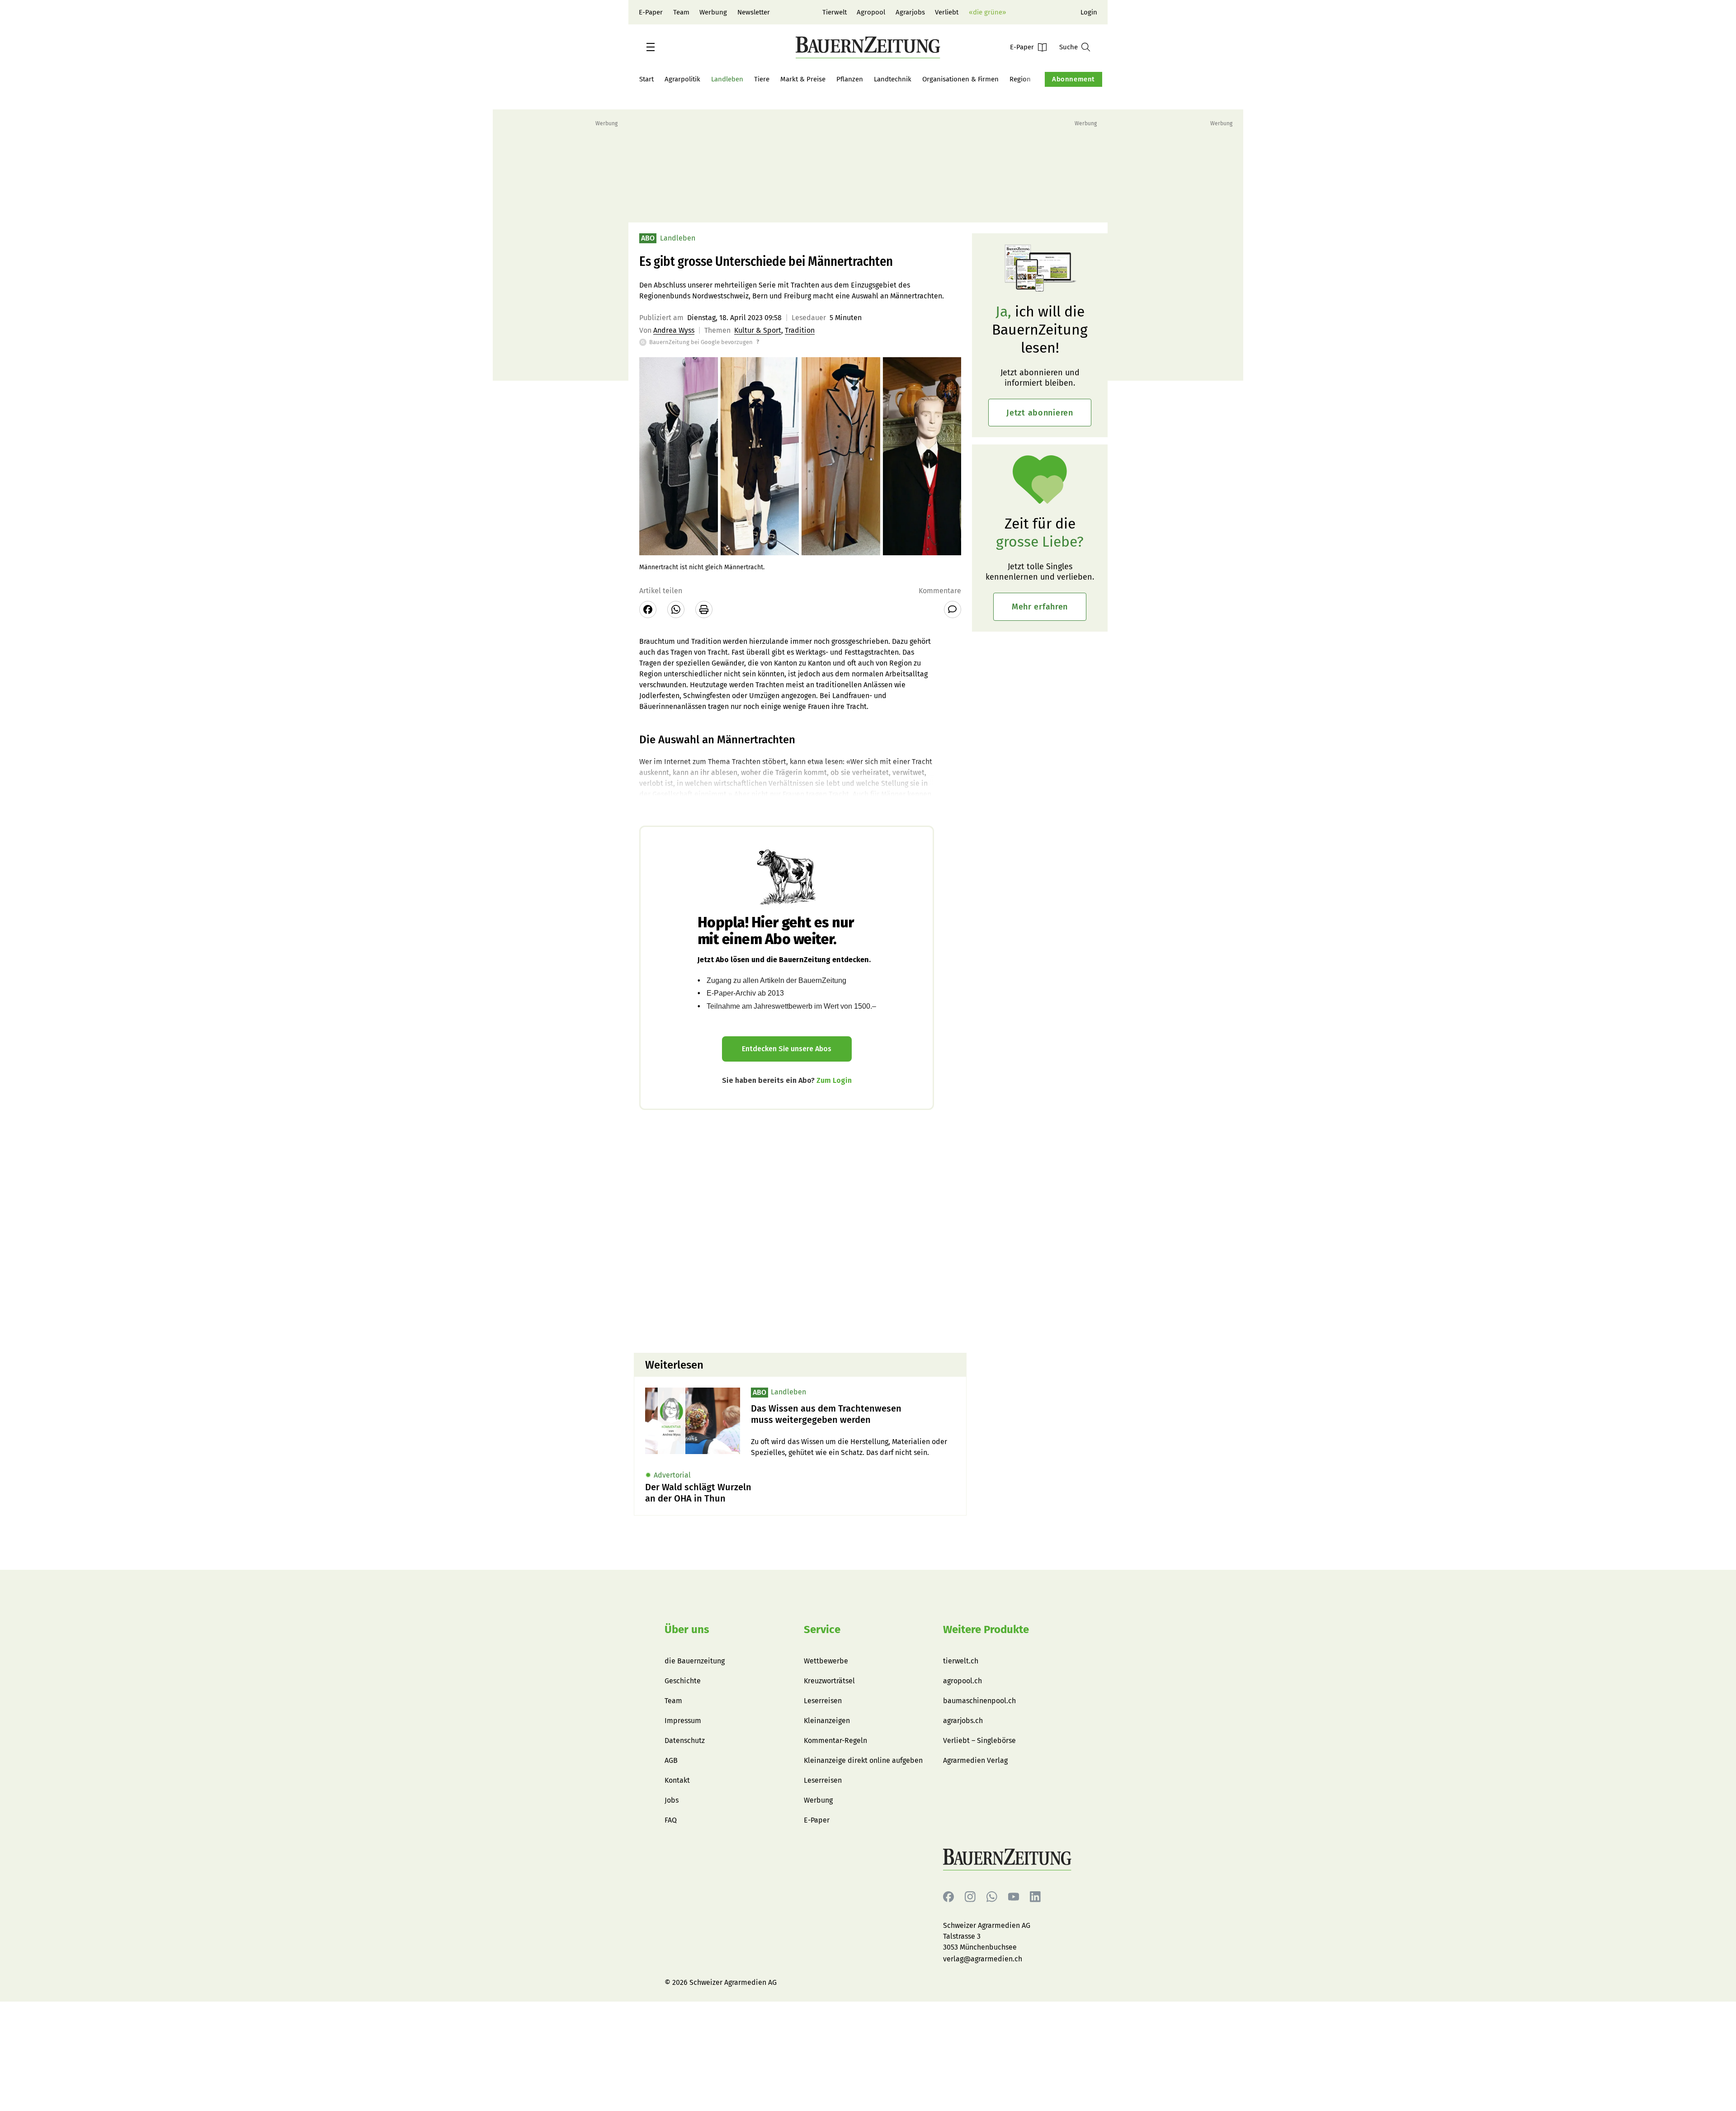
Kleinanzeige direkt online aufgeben (863, 1760)
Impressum (683, 1721)
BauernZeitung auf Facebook (948, 1897)
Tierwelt (835, 12)
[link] (853, 1414)
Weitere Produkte (986, 1629)
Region (1020, 79)
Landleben (727, 79)
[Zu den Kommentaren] (953, 609)
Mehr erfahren (1040, 607)
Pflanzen (850, 79)
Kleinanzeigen (827, 1721)
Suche (1068, 47)
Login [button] (1089, 12)
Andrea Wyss (674, 330)
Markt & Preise (803, 79)
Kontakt (677, 1780)
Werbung (713, 12)
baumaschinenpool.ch (979, 1701)
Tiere (762, 79)
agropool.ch (962, 1681)
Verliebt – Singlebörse (979, 1740)
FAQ (671, 1820)
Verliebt (947, 12)
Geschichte (683, 1681)
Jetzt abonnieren (1040, 413)
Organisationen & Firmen (960, 79)
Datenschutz (685, 1740)
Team (681, 12)
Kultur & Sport (758, 330)
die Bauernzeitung (695, 1661)
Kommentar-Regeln (835, 1740)
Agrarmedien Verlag (975, 1760)
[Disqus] (800, 1230)
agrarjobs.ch (963, 1721)
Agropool (871, 12)
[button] (651, 47)
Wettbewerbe (826, 1661)
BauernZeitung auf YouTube (1014, 1897)
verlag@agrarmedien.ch (983, 1959)
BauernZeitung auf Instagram (970, 1897)
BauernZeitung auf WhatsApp (992, 1897)
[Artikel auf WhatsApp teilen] (676, 609)
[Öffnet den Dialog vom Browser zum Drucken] (704, 609)
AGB (671, 1760)
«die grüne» (987, 12)
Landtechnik (893, 79)
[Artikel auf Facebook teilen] (648, 609)
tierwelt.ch (961, 1661)
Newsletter (754, 12)
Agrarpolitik (682, 79)
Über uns (687, 1629)
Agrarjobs (910, 12)
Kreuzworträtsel (829, 1681)
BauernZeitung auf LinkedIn (1035, 1897)
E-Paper (651, 12)
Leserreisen (823, 1701)
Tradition (800, 330)
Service (822, 1629)
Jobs (672, 1800)
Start (646, 79)
